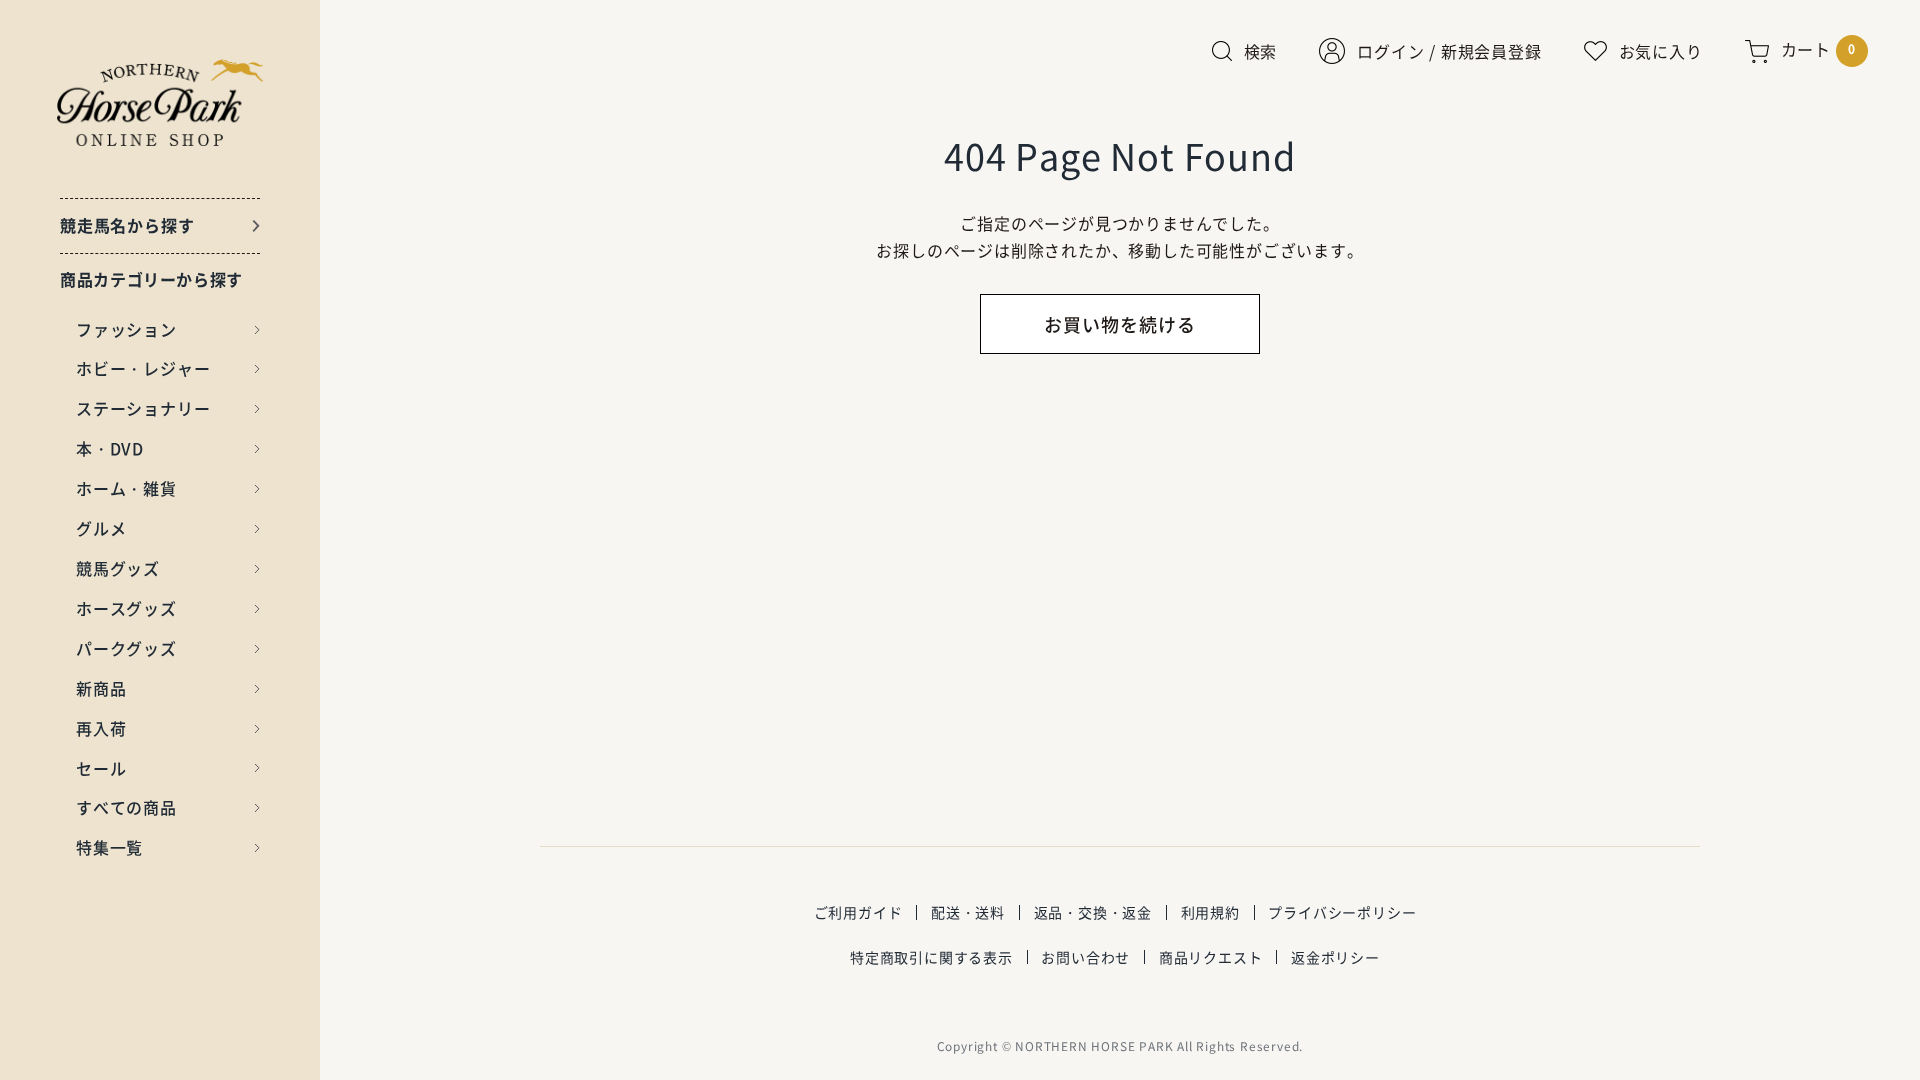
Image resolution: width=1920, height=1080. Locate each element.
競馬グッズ (118, 568)
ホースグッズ (126, 608)
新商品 (101, 688)
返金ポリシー (1335, 957)
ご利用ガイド (858, 912)
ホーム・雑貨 (126, 488)
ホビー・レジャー (143, 368)
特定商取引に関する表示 (931, 957)
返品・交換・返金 (1093, 912)
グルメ (101, 528)
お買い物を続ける (1120, 324)
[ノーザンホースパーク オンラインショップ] (160, 102)
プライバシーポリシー (1342, 912)
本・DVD (110, 448)
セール (101, 768)
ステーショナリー (143, 408)
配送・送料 (968, 912)
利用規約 (1210, 912)
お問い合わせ (1085, 957)
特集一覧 (109, 847)
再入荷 (101, 728)
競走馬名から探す (127, 225)
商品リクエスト (1211, 957)
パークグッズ (126, 648)
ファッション (126, 329)
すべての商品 (126, 807)
